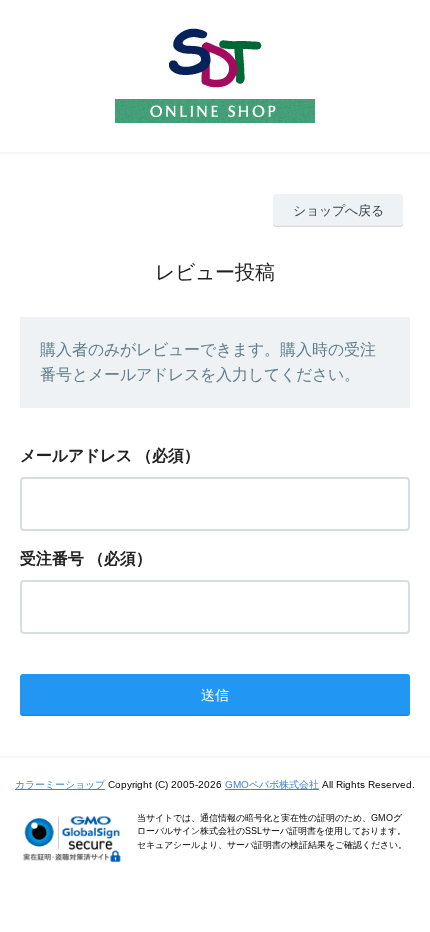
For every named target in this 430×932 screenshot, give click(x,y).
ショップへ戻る (338, 210)
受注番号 (52, 558)
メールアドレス (76, 455)
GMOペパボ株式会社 (272, 784)
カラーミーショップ (60, 784)
